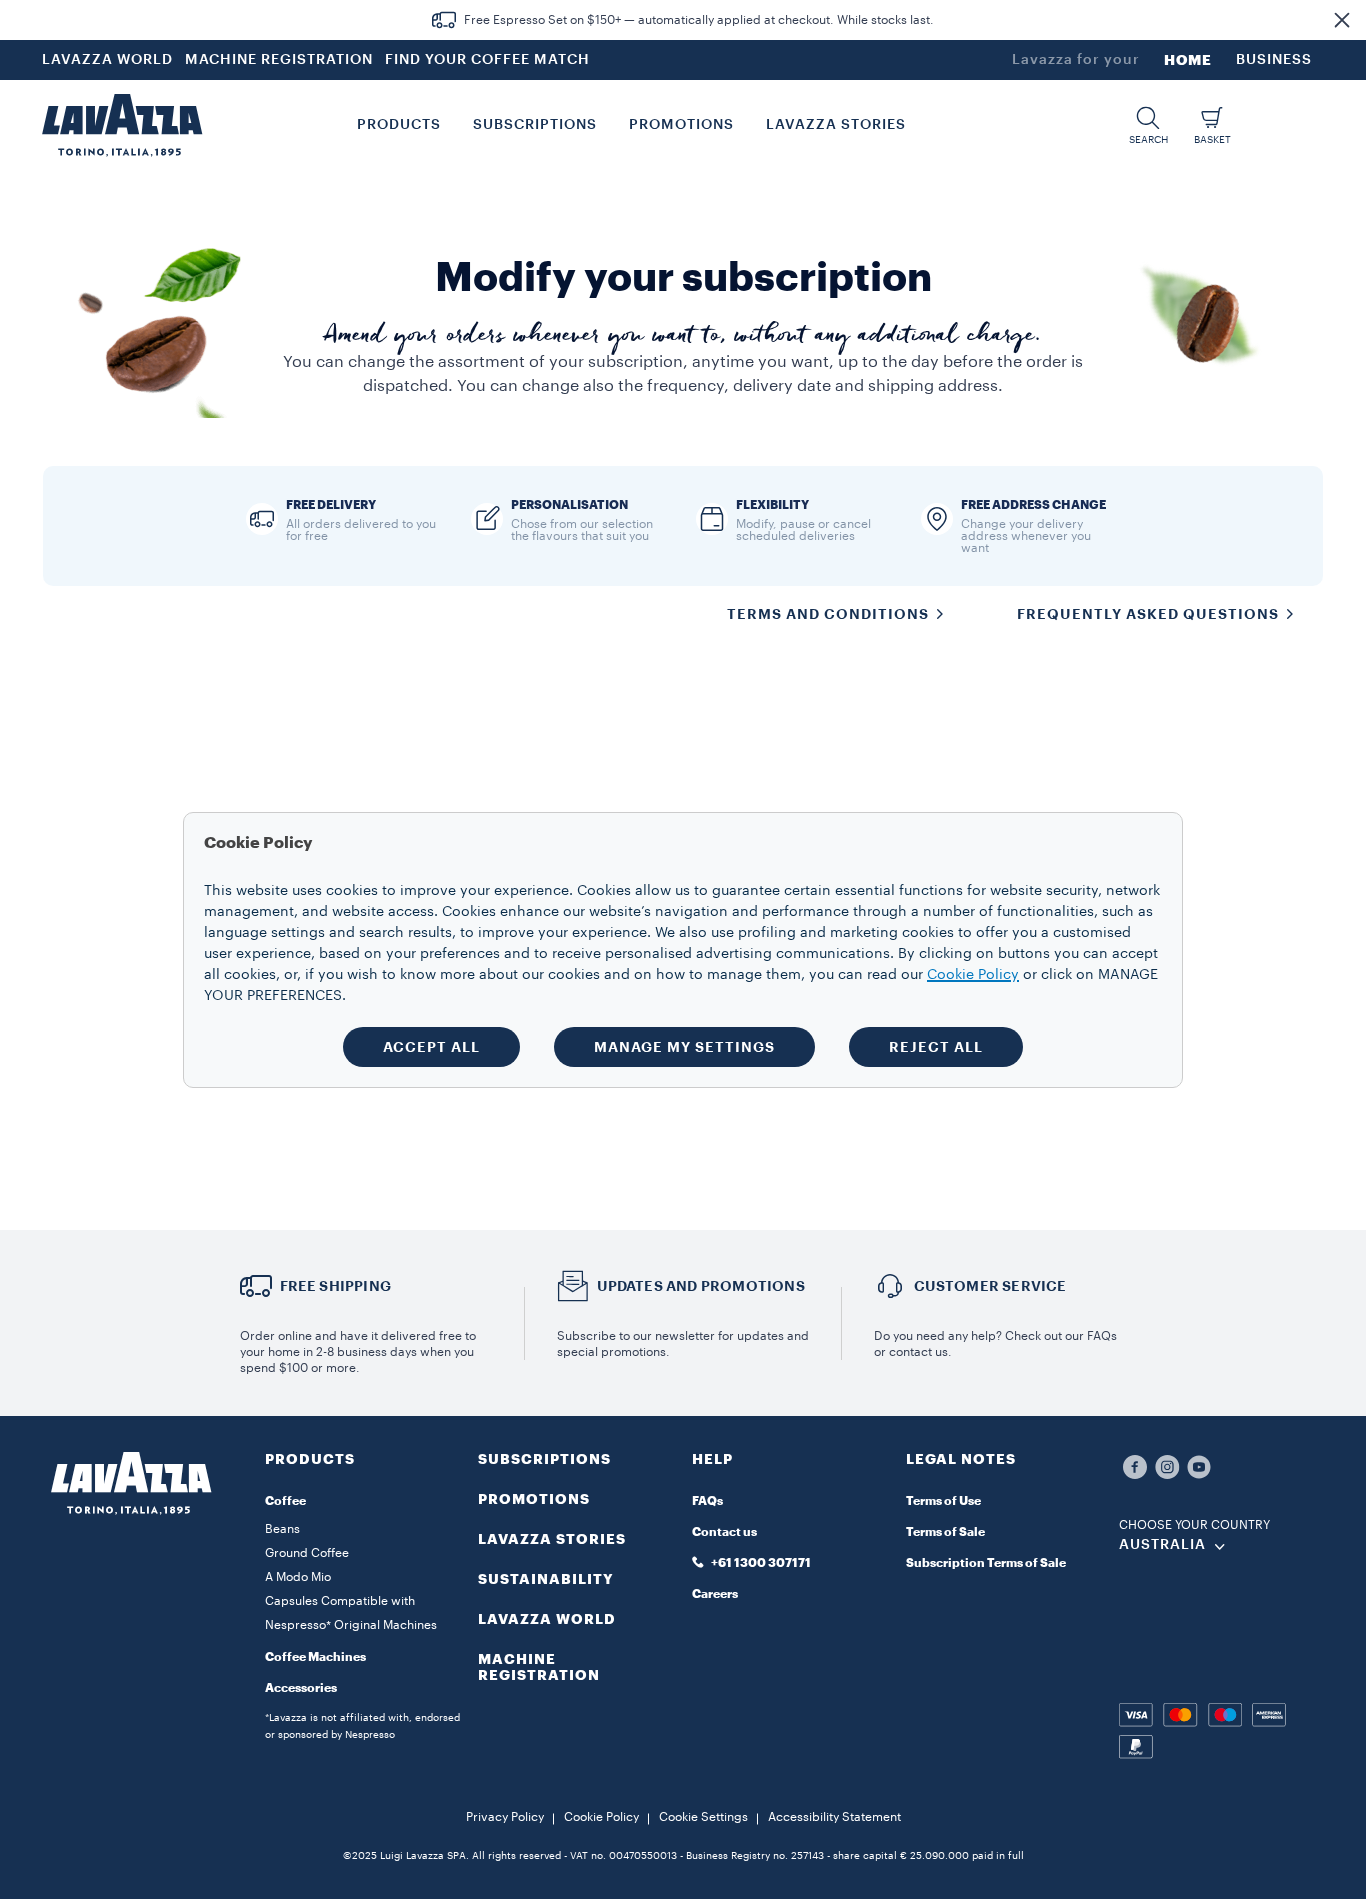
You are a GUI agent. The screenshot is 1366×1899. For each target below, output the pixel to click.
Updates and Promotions (701, 1286)
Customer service (990, 1286)
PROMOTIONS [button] (681, 125)
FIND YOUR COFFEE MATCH (487, 60)
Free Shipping (336, 1286)
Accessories (301, 1688)
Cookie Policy (601, 1817)
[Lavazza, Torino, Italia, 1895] (122, 125)
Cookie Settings (703, 1817)
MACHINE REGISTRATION (279, 60)
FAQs (707, 1501)
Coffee (285, 1501)
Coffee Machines (315, 1657)
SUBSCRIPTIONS (544, 1459)
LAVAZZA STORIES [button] (836, 125)
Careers (715, 1594)
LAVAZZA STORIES (552, 1539)
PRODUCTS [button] (399, 125)
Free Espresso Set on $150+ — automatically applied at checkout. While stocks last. (699, 20)
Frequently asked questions (1148, 614)
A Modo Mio (298, 1577)
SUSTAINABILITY (546, 1579)
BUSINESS (1274, 60)
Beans (282, 1529)
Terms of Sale (945, 1532)
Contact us (724, 1532)
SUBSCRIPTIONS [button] (535, 125)
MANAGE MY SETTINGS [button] (684, 1047)
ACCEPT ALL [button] (431, 1047)
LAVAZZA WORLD (107, 60)
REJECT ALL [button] (936, 1047)
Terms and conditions (828, 614)
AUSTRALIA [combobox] (1162, 1545)
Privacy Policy (505, 1817)
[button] (1342, 20)
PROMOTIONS (534, 1499)
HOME (1188, 60)
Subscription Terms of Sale (986, 1563)
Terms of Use (943, 1501)
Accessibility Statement (834, 1817)
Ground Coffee (307, 1553)
